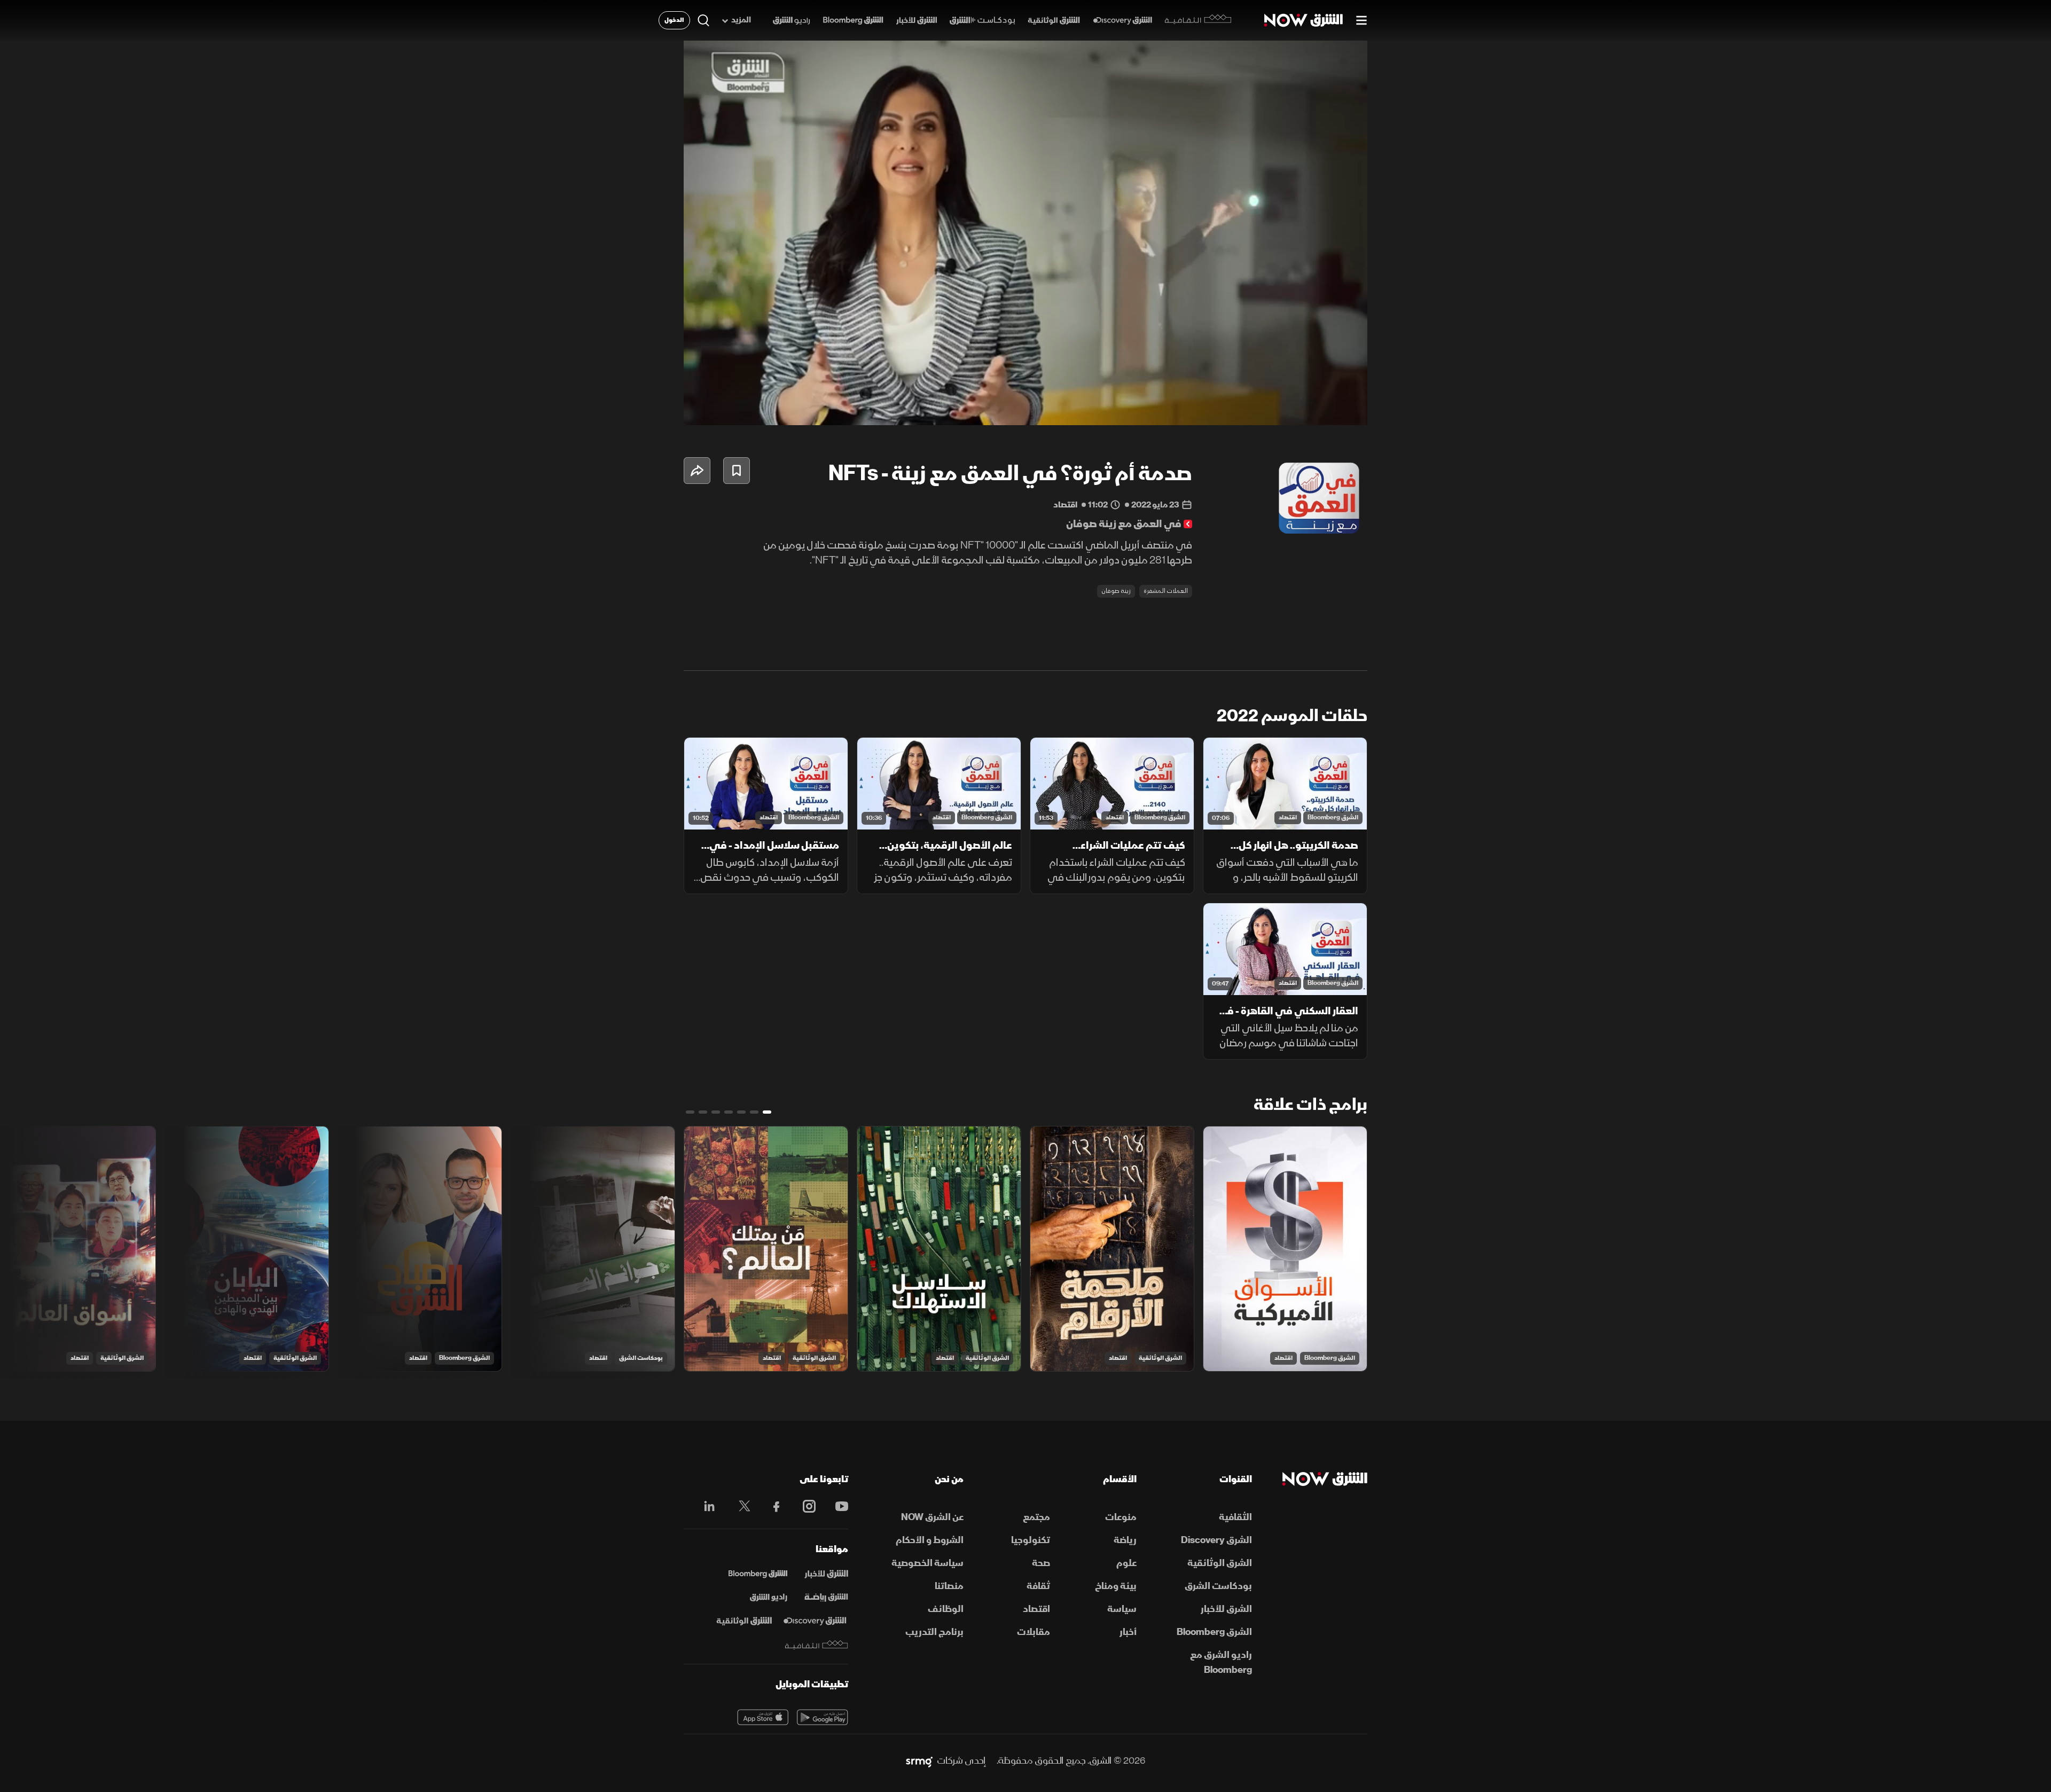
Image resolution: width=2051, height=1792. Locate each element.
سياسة (1122, 1609)
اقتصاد (1288, 817)
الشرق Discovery (1216, 1540)
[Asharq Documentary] (744, 1621)
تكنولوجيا (1031, 1540)
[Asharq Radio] (769, 1598)
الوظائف (946, 1609)
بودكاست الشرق (641, 1358)
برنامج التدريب (934, 1632)
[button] (1029, 236)
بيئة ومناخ (1116, 1586)
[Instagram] (804, 1506)
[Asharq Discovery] (815, 1621)
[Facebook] (772, 1506)
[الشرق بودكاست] (983, 21)
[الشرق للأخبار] (917, 21)
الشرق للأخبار (1226, 1609)
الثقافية (1235, 1517)
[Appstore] (763, 1717)
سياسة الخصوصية (927, 1563)
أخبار (1128, 1632)
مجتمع (1036, 1517)
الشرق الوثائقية (1160, 1358)
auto (1312, 408)
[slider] (1025, 390)
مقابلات (1034, 1632)
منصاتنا (949, 1586)
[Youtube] (836, 1506)
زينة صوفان (1116, 591)
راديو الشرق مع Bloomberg (1221, 1662)
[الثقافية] (1198, 20)
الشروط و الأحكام (930, 1540)
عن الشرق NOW (932, 1517)
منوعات (1121, 1517)
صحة (1041, 1563)
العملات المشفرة (1166, 591)
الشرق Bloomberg (1333, 817)
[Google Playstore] (823, 1717)
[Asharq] (826, 1574)
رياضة (1125, 1540)
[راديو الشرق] (791, 21)
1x (1274, 408)
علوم (1126, 1563)
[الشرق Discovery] (1122, 21)
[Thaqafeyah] (817, 1645)
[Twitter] (739, 1506)
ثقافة (1038, 1586)
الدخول (674, 20)
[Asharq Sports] (826, 1598)
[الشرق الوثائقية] (1054, 21)
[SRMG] (919, 1761)
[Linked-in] (706, 1508)
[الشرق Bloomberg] (853, 21)
